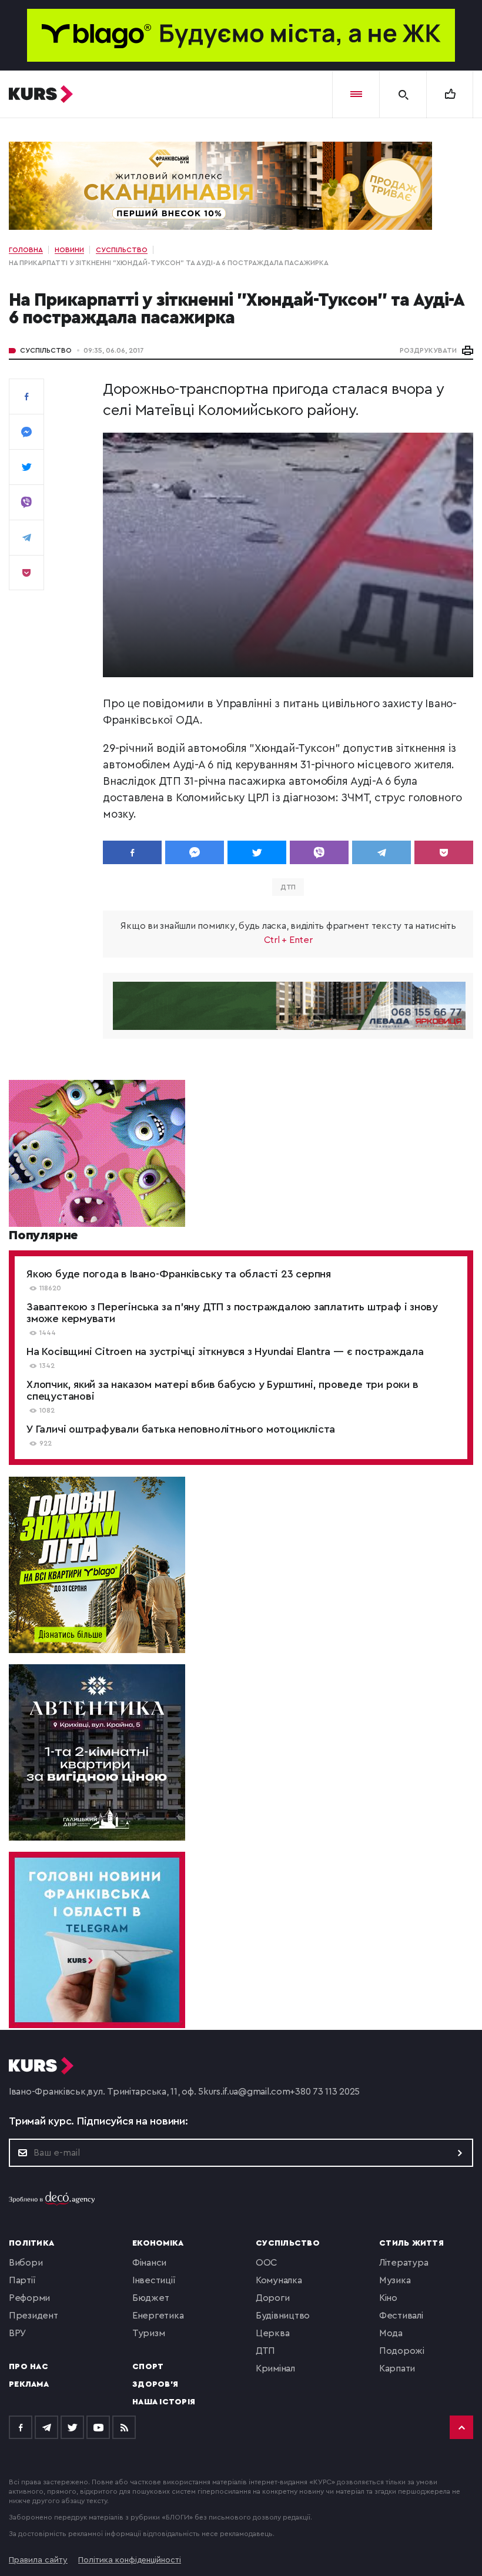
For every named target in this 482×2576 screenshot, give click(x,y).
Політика (31, 2243)
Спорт (148, 2367)
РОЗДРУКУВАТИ (428, 350)
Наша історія (164, 2402)
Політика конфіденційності (130, 2560)
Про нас (29, 2367)
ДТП (288, 887)
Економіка (158, 2243)
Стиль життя (411, 2243)
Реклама (29, 2384)
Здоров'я (155, 2384)
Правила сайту (38, 2560)
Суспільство (46, 350)
